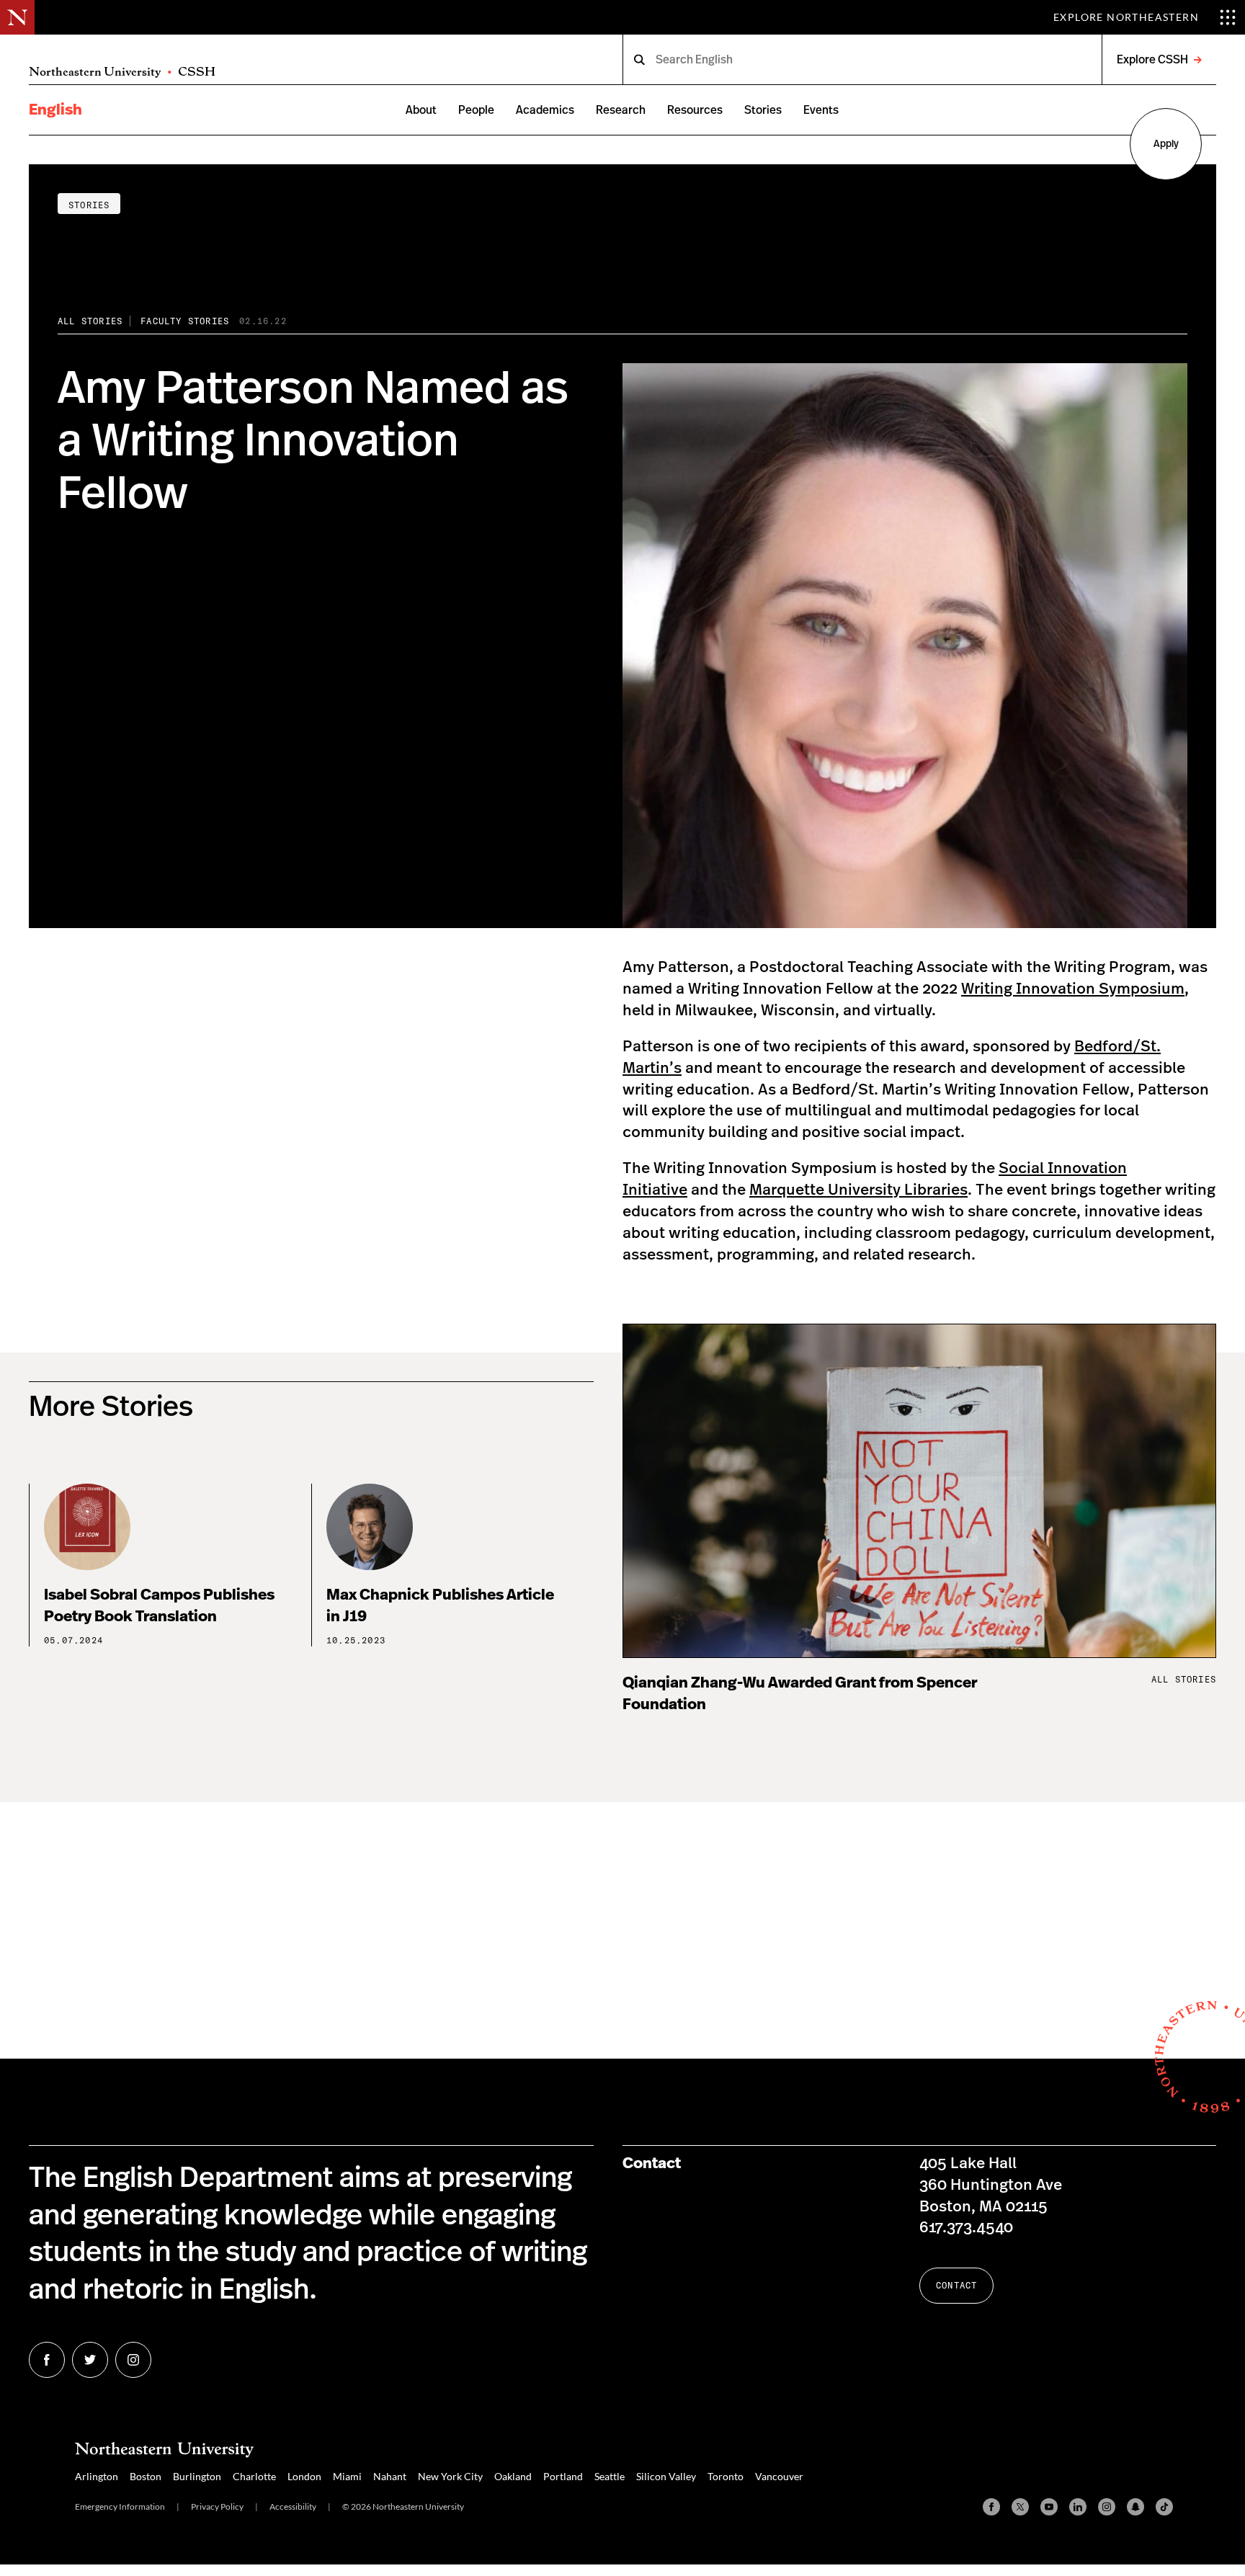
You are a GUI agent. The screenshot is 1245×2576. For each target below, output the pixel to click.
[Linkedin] (1078, 2507)
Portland (563, 2476)
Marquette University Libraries (858, 1190)
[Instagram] (1107, 2507)
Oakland (513, 2476)
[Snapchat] (1135, 2507)
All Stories (90, 321)
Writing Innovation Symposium (1073, 989)
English (55, 110)
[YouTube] (1049, 2507)
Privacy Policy (217, 2506)
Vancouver (779, 2476)
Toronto (726, 2476)
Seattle (610, 2476)
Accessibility (293, 2506)
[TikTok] (1164, 2507)
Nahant (390, 2476)
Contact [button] (956, 2285)
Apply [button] (1166, 144)
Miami (347, 2476)
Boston (146, 2476)
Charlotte (254, 2476)
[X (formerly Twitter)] (1020, 2507)
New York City (450, 2476)
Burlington (197, 2476)
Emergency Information (120, 2506)
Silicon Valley (666, 2476)
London (304, 2476)
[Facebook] (991, 2507)
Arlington (97, 2476)
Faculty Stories (185, 321)
